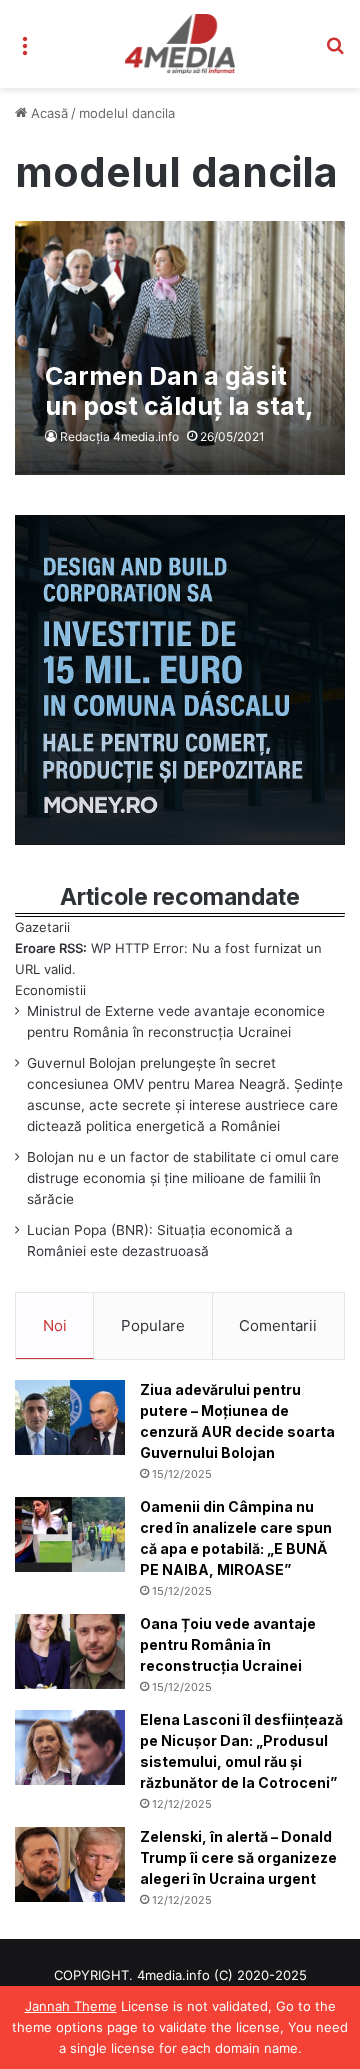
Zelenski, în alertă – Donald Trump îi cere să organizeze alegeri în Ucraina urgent (238, 1857)
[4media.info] (180, 44)
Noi (55, 1325)
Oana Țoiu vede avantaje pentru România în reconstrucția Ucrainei (228, 1644)
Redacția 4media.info (119, 436)
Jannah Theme (71, 2006)
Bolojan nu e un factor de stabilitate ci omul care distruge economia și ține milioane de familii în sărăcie (183, 1178)
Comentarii (278, 1325)
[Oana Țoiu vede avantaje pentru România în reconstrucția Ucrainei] (70, 1651)
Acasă (47, 113)
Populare (153, 1325)
